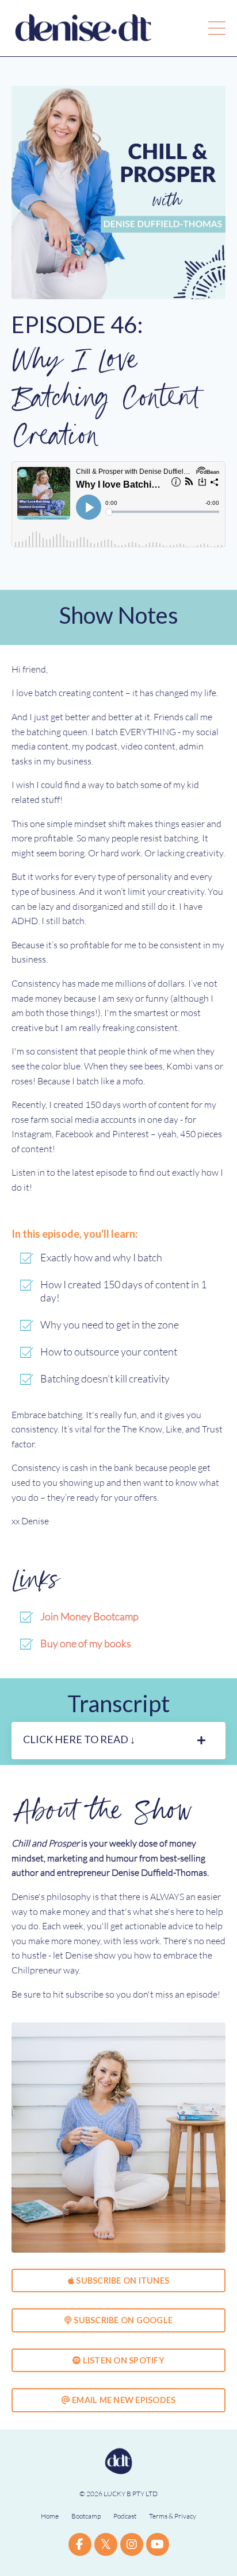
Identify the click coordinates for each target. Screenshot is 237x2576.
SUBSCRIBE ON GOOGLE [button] (122, 2320)
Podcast (125, 2516)
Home (50, 2516)
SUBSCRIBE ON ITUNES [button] (122, 2280)
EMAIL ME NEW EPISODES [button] (123, 2400)
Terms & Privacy (173, 2516)
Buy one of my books (86, 1643)
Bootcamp (86, 2516)
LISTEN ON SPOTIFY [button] (123, 2360)
